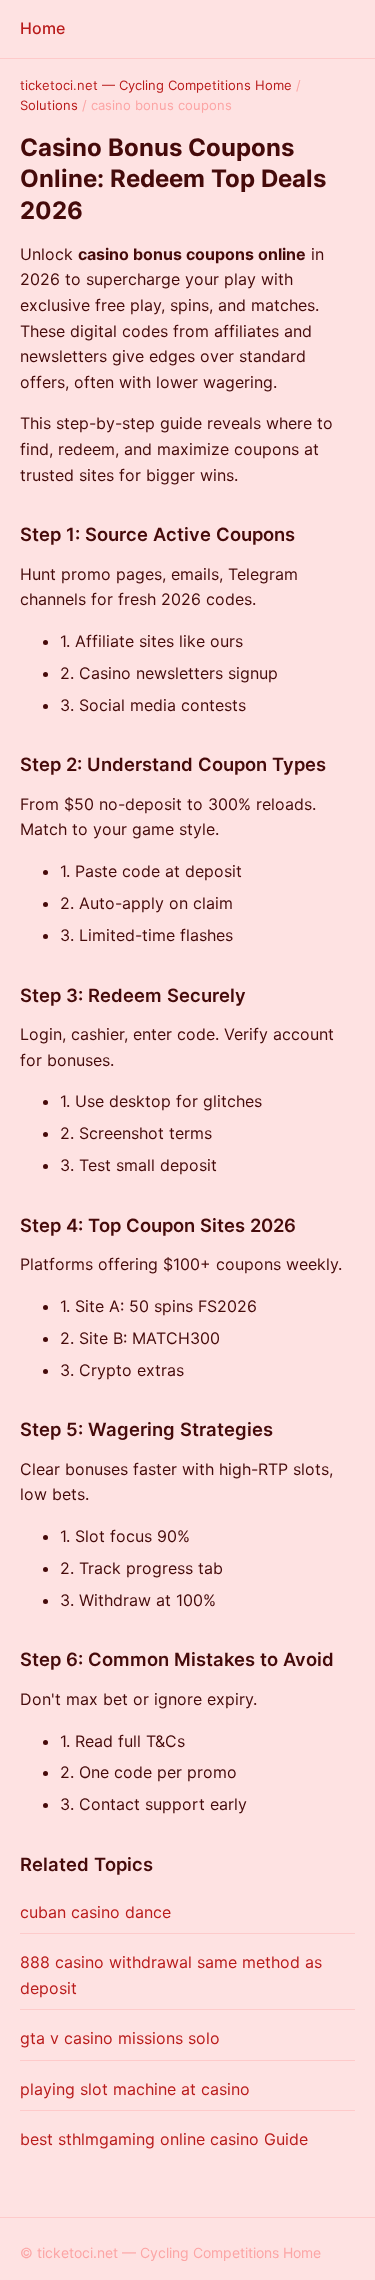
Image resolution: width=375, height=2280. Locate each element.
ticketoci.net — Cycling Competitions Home (156, 85)
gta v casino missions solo (120, 2038)
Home (42, 28)
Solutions (49, 105)
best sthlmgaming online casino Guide (164, 2139)
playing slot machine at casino (135, 2089)
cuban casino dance (95, 1912)
